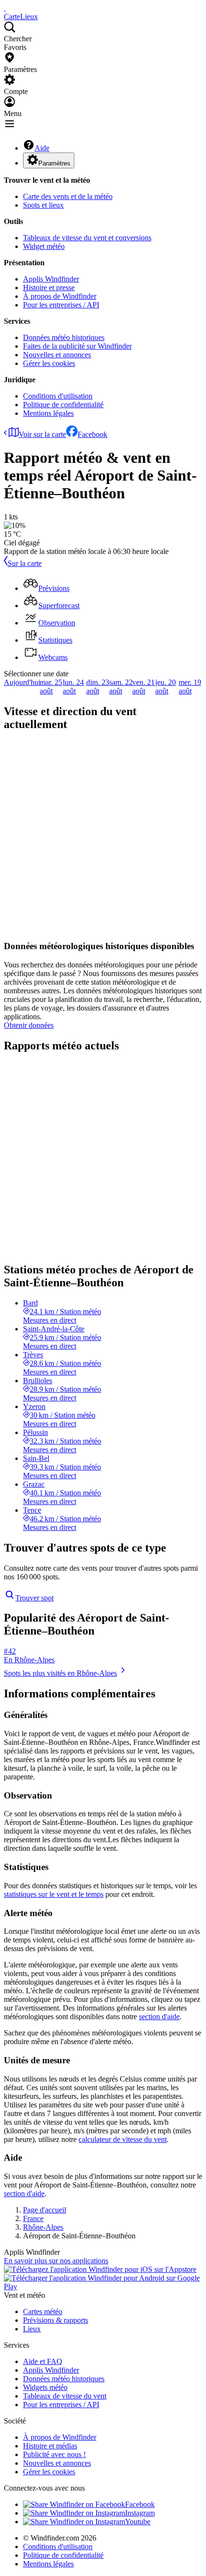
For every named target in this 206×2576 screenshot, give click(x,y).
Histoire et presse (49, 288)
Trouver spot (34, 1598)
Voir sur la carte (42, 434)
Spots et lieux (43, 205)
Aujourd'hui (22, 682)
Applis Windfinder (51, 279)
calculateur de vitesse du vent (123, 2139)
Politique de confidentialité (63, 405)
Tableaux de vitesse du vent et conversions (87, 238)
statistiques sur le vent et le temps (54, 1894)
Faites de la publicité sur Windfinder (77, 346)
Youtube (138, 2522)
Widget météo (44, 246)
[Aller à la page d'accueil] (5, 8)
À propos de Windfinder (60, 296)
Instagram (140, 2513)
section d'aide (159, 2017)
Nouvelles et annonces (57, 355)
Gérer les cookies (49, 363)
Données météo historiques (64, 337)
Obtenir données (29, 1025)
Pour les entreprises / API (61, 305)
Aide (42, 148)
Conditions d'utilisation (58, 396)
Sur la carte (25, 563)
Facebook (92, 434)
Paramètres (54, 163)
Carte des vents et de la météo (68, 196)
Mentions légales (48, 413)
